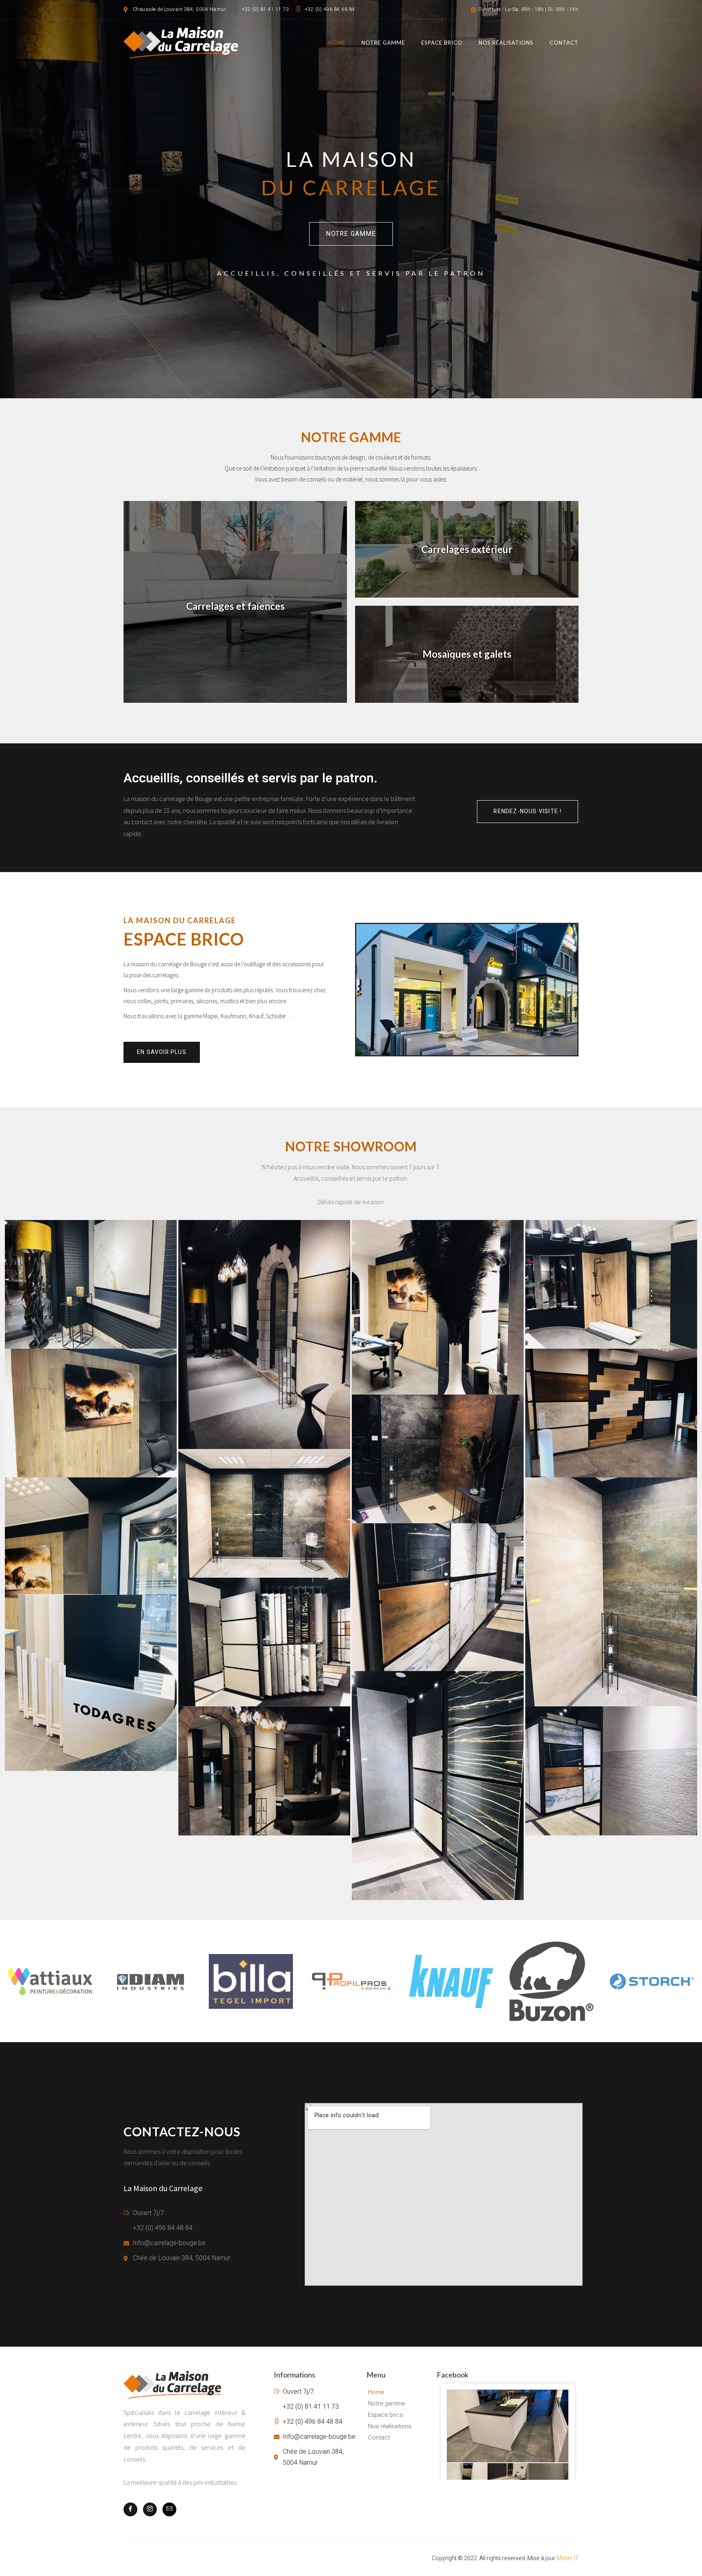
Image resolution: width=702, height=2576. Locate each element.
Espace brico (442, 43)
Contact (564, 43)
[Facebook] (130, 2509)
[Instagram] (150, 2509)
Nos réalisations (506, 43)
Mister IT (568, 2558)
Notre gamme (383, 43)
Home (337, 43)
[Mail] (169, 2509)
